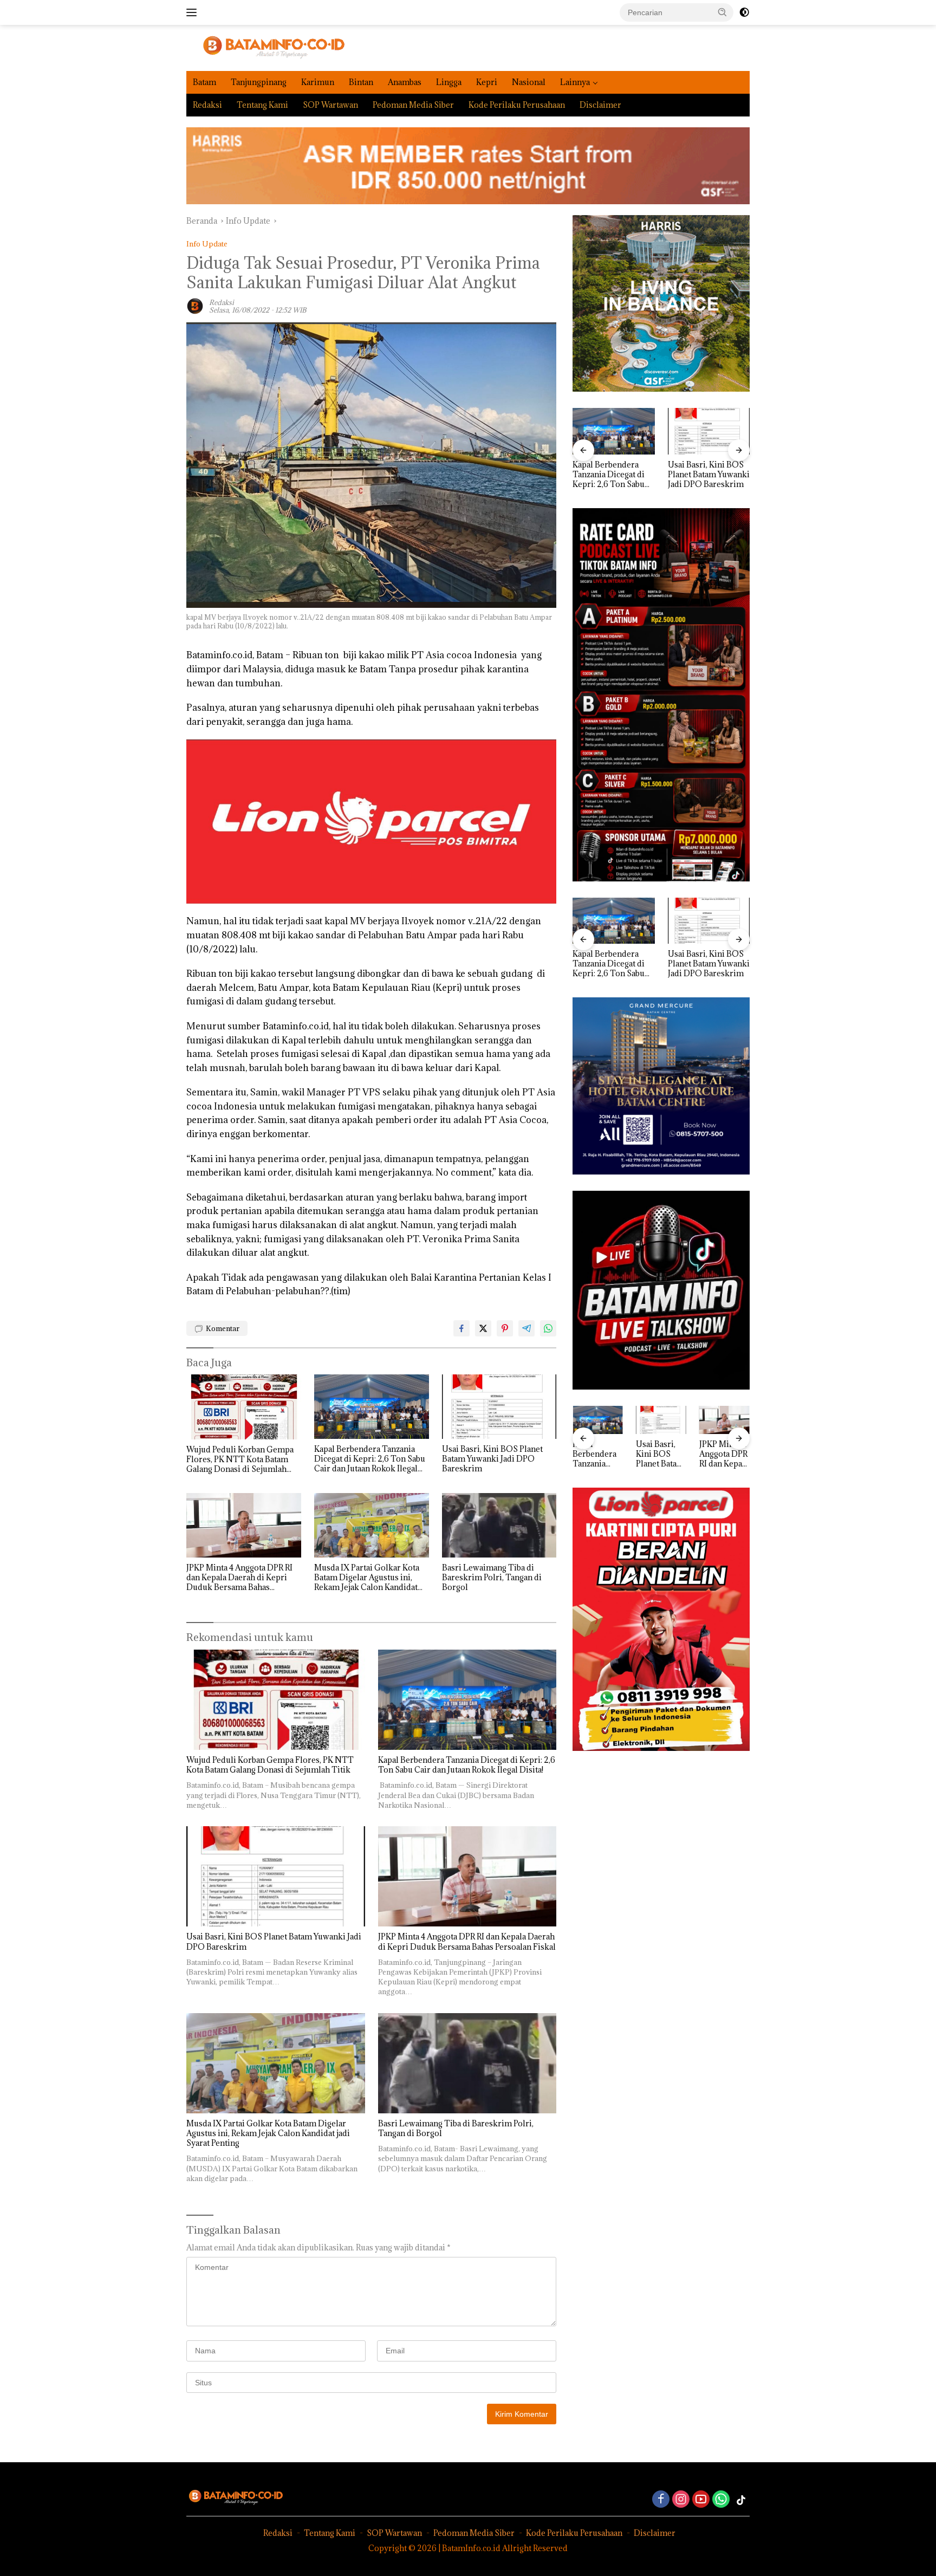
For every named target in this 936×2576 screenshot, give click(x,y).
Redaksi (207, 105)
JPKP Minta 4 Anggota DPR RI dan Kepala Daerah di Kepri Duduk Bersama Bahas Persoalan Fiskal (239, 1578)
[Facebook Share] (461, 1328)
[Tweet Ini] (483, 1328)
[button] (723, 12)
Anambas (405, 82)
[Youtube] (701, 2500)
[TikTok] (741, 2500)
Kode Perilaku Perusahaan (517, 105)
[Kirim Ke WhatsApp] (548, 1328)
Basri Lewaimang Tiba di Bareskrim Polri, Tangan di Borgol (492, 1578)
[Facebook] (661, 2500)
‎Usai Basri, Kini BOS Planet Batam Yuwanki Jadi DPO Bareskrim (492, 1459)
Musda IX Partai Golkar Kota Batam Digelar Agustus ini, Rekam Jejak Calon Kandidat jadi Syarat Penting (367, 1578)
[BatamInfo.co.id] (266, 47)
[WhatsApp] (721, 2500)
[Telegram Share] (526, 1328)
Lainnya (575, 82)
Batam (204, 82)
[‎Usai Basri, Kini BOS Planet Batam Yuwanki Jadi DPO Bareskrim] (499, 1407)
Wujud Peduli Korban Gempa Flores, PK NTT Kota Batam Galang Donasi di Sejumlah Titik (240, 1460)
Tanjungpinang (259, 82)
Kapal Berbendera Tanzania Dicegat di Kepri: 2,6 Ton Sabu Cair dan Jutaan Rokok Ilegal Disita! (370, 1459)
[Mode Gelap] (744, 12)
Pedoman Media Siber (413, 105)
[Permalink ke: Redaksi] (195, 305)
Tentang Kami (262, 105)
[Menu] (194, 12)
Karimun (318, 82)
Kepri (487, 82)
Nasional (529, 82)
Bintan (361, 82)
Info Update (207, 244)
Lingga (449, 82)
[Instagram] (681, 2500)
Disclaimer (600, 105)
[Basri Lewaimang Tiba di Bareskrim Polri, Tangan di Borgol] (499, 1525)
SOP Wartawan (330, 105)
